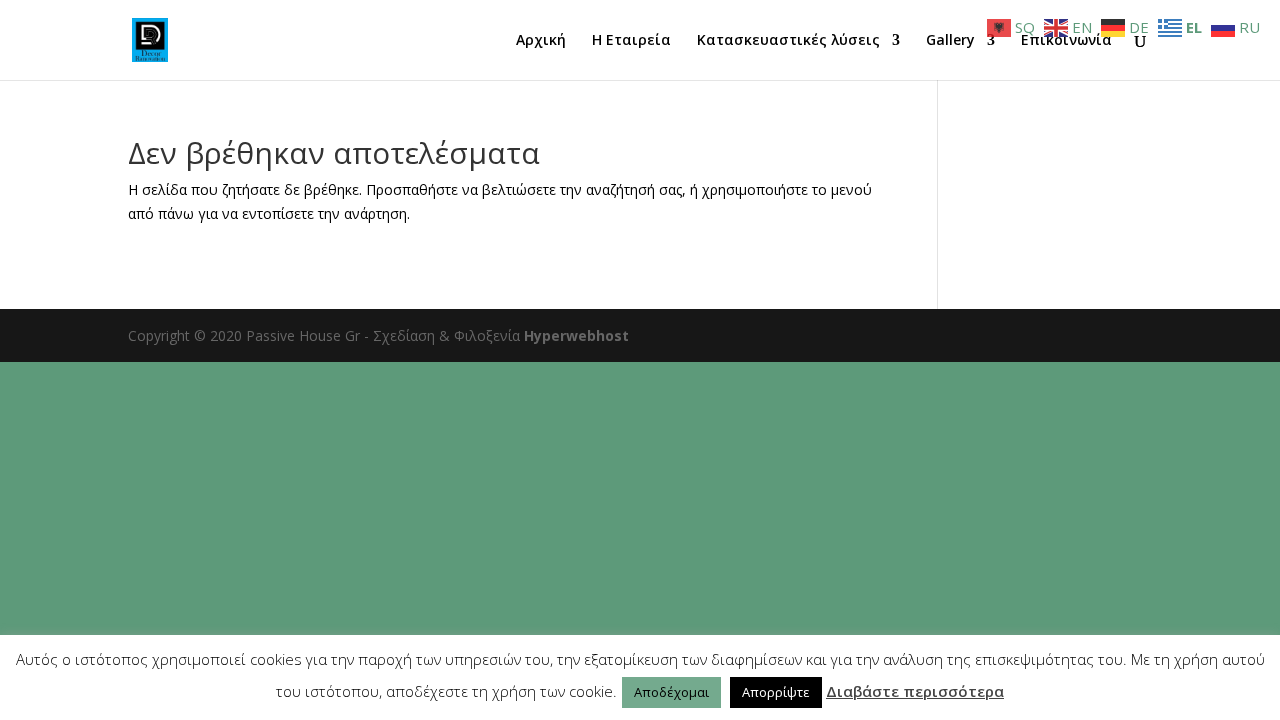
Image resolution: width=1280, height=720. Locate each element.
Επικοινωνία (1066, 41)
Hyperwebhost (576, 335)
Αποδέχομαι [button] (671, 692)
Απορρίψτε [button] (776, 692)
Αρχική (541, 41)
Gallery (950, 41)
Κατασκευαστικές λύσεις (788, 41)
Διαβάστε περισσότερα (915, 691)
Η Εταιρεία (631, 41)
